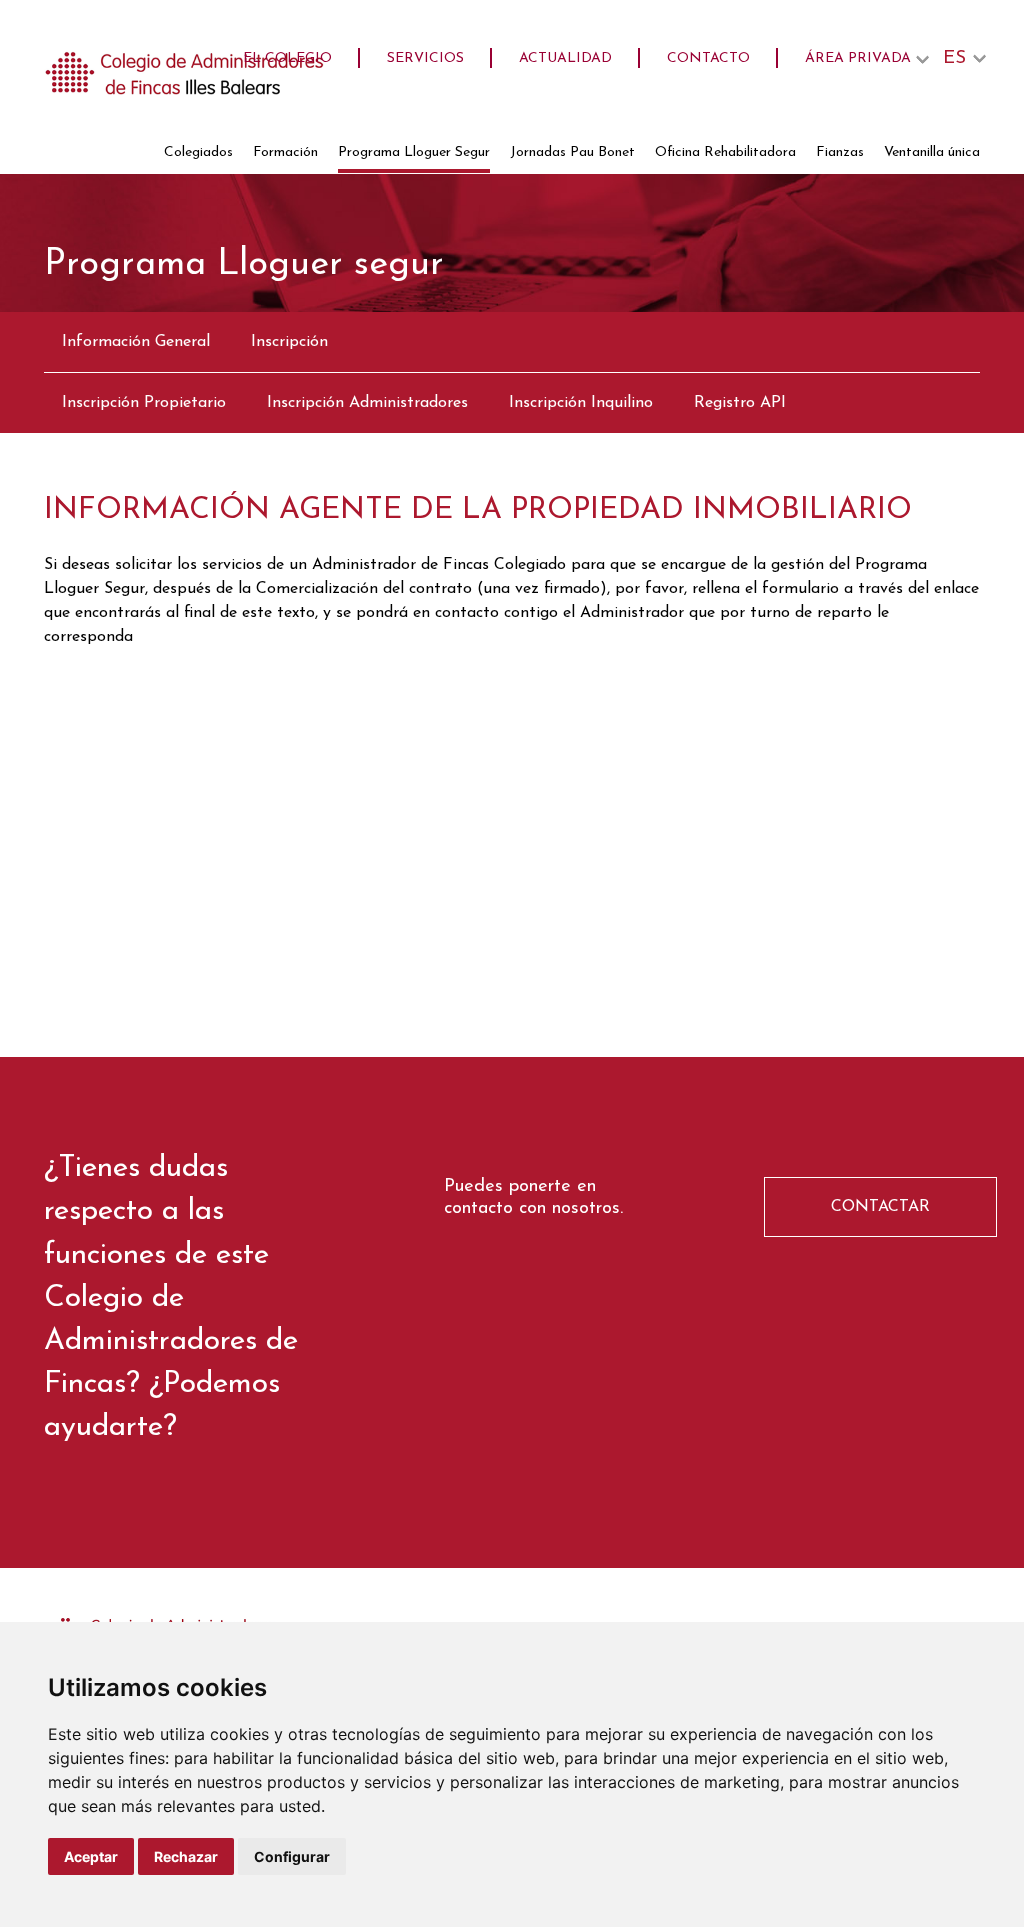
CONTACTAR (880, 1207)
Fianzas (840, 152)
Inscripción (289, 342)
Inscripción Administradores (367, 403)
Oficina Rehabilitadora (725, 152)
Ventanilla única (932, 152)
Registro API (740, 403)
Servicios (425, 58)
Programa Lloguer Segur (414, 152)
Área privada (858, 58)
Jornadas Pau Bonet (572, 152)
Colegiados (198, 152)
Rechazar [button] (186, 1856)
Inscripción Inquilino (581, 403)
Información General (136, 342)
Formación (285, 152)
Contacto (708, 58)
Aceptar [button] (91, 1856)
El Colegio (287, 58)
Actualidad (565, 58)
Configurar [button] (292, 1856)
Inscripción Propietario (144, 403)
